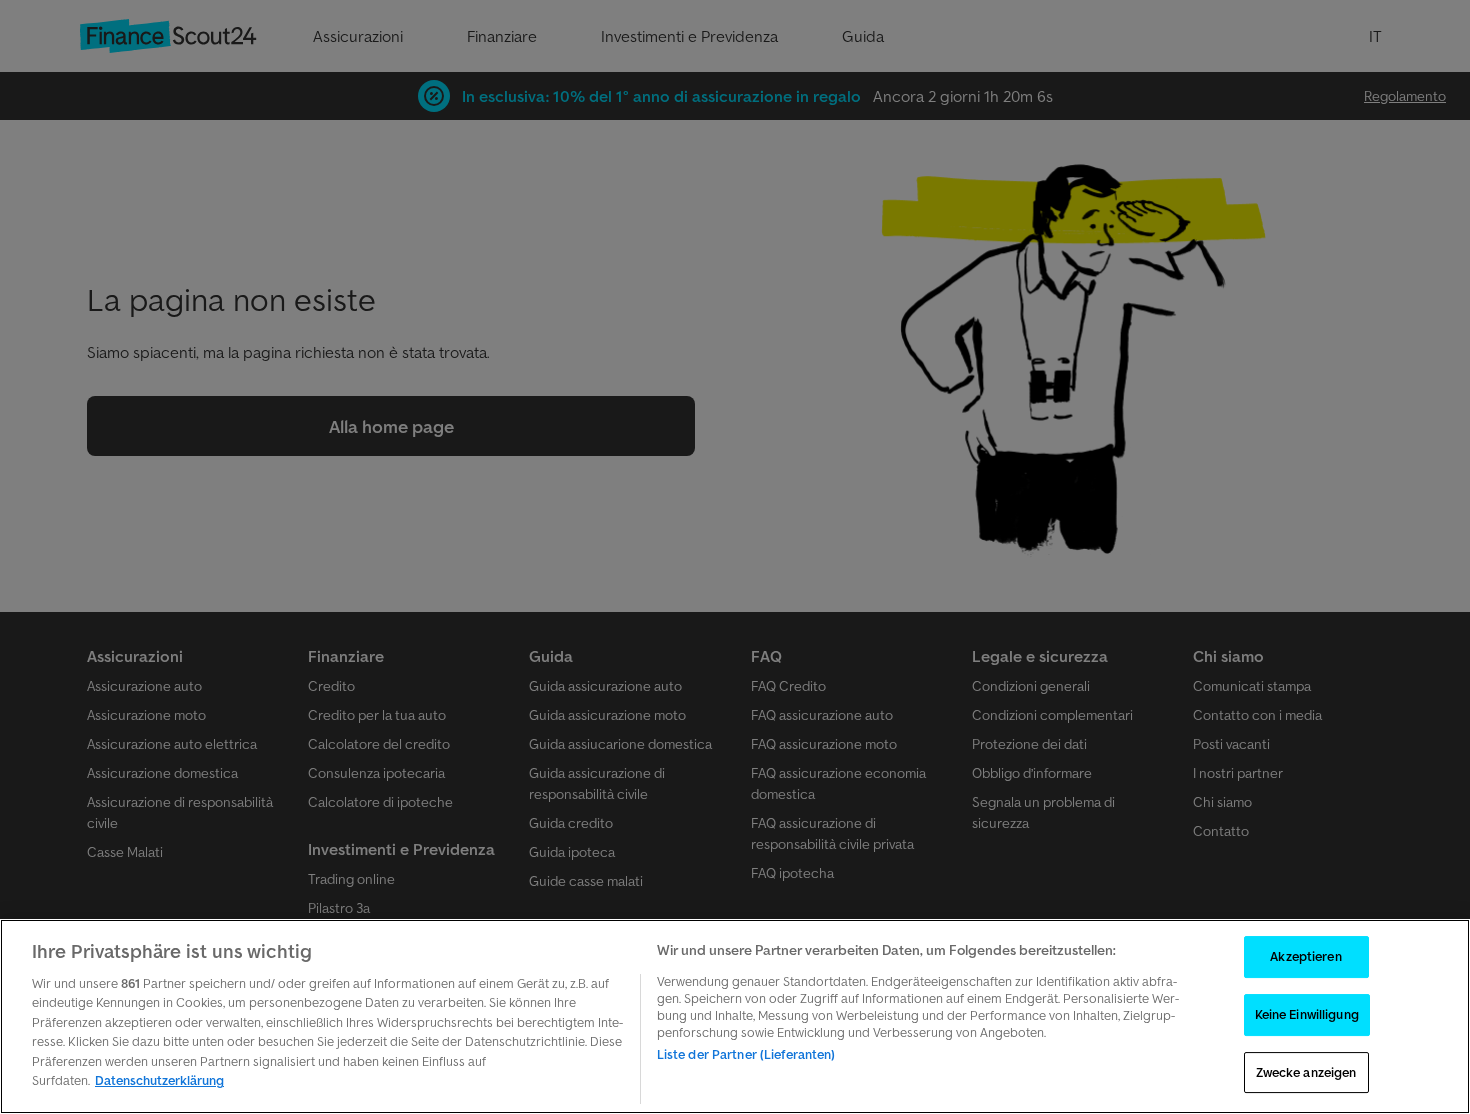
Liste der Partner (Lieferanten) (746, 1054)
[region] (735, 1016)
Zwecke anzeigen (1306, 1072)
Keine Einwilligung (1307, 1014)
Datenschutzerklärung (159, 1080)
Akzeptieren (1305, 957)
